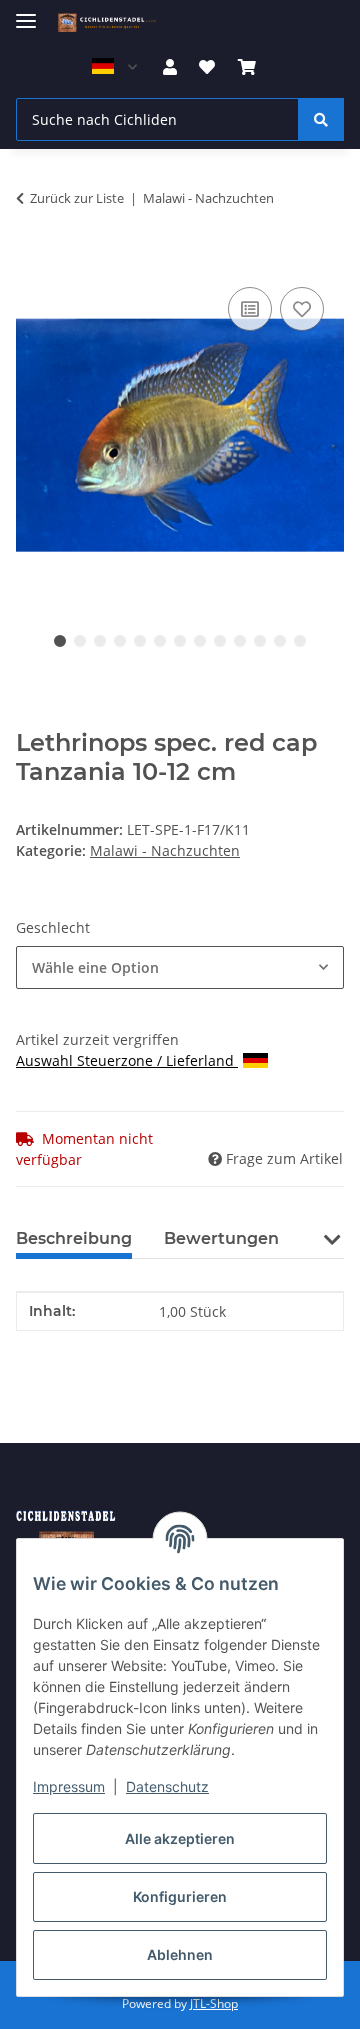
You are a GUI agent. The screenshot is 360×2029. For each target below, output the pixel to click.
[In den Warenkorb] (32, 260)
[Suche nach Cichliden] (321, 119)
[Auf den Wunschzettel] (302, 309)
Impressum (69, 1786)
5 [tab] (140, 641)
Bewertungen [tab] (221, 1238)
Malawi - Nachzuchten (165, 850)
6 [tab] (160, 641)
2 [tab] (80, 641)
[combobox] (180, 967)
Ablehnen (180, 1954)
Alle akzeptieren (180, 1838)
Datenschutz (167, 1786)
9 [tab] (220, 641)
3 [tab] (100, 641)
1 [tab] (60, 641)
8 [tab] (200, 641)
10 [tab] (240, 641)
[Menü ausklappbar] (26, 12)
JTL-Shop (214, 2003)
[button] (170, 67)
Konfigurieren (180, 1896)
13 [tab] (300, 641)
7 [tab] (180, 641)
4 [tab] (120, 641)
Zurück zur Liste (77, 198)
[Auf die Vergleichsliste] (250, 309)
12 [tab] (280, 641)
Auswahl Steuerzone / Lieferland (127, 1060)
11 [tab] (260, 641)
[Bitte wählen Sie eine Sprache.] (114, 67)
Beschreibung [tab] (74, 1238)
